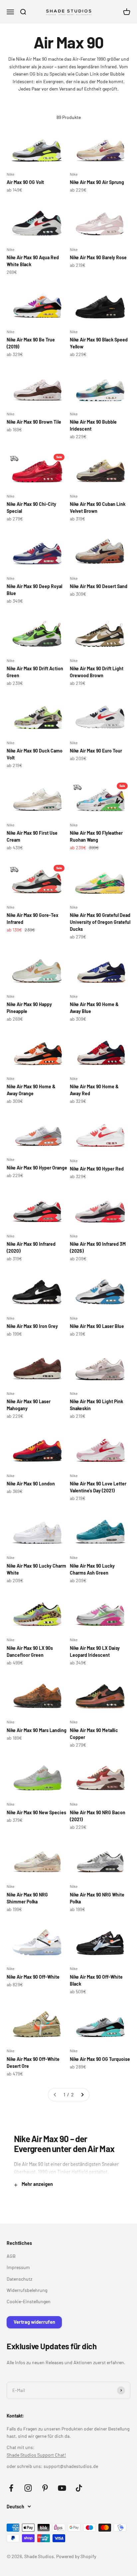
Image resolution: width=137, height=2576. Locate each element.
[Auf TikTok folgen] (79, 2488)
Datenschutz (19, 2279)
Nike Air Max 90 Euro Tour (96, 751)
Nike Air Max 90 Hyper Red (97, 1169)
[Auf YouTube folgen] (62, 2488)
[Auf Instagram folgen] (28, 2488)
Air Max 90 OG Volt (25, 182)
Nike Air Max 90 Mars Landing (37, 1730)
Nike (10, 174)
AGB (11, 2256)
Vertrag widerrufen (34, 2322)
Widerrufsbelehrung (27, 2290)
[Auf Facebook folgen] (11, 2488)
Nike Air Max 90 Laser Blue (97, 1326)
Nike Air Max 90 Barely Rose (98, 257)
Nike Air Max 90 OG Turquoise (100, 2059)
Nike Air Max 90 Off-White (33, 1977)
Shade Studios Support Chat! (36, 2455)
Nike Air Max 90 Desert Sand (99, 586)
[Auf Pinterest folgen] (45, 2488)
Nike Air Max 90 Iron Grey (32, 1326)
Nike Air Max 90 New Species (36, 1812)
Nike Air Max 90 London (31, 1484)
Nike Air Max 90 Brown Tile (34, 422)
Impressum (18, 2267)
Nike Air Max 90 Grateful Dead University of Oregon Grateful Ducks (100, 922)
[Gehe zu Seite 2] (82, 2095)
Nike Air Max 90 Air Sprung (97, 182)
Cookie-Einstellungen (29, 2301)
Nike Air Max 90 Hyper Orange (37, 1168)
